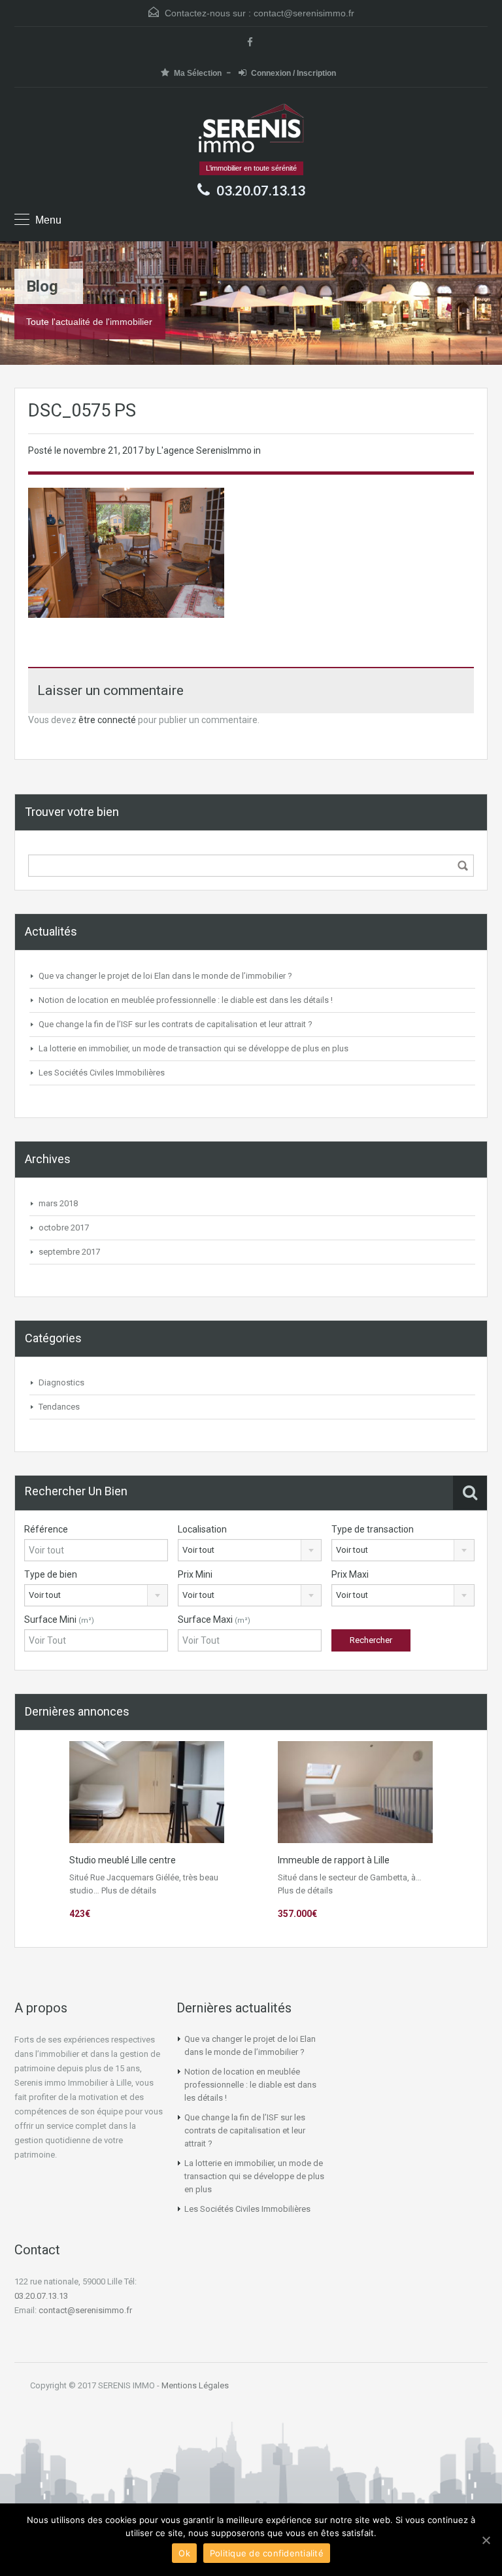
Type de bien (51, 1574)
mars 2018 (58, 1203)
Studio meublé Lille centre (123, 1860)
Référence (46, 1529)
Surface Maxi (214, 1619)
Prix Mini (195, 1574)
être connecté (107, 720)
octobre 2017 (64, 1228)
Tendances (59, 1407)
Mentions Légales (195, 2385)
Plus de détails (129, 1890)
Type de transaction (373, 1529)
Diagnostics (61, 1382)
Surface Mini (59, 1619)
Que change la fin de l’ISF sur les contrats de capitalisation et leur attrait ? (176, 1024)
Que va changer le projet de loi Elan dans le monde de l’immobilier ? (165, 976)
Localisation (202, 1529)
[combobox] (250, 1550)
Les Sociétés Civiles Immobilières (102, 1073)
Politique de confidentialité (267, 2553)
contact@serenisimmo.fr (304, 13)
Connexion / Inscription (293, 73)
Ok (184, 2553)
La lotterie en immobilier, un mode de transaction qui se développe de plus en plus (193, 1048)
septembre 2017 (69, 1252)
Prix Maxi (350, 1574)
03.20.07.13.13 (41, 2296)
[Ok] (486, 2540)
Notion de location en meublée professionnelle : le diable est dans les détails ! (186, 1000)
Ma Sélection (198, 73)
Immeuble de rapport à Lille (334, 1860)
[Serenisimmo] (251, 129)
